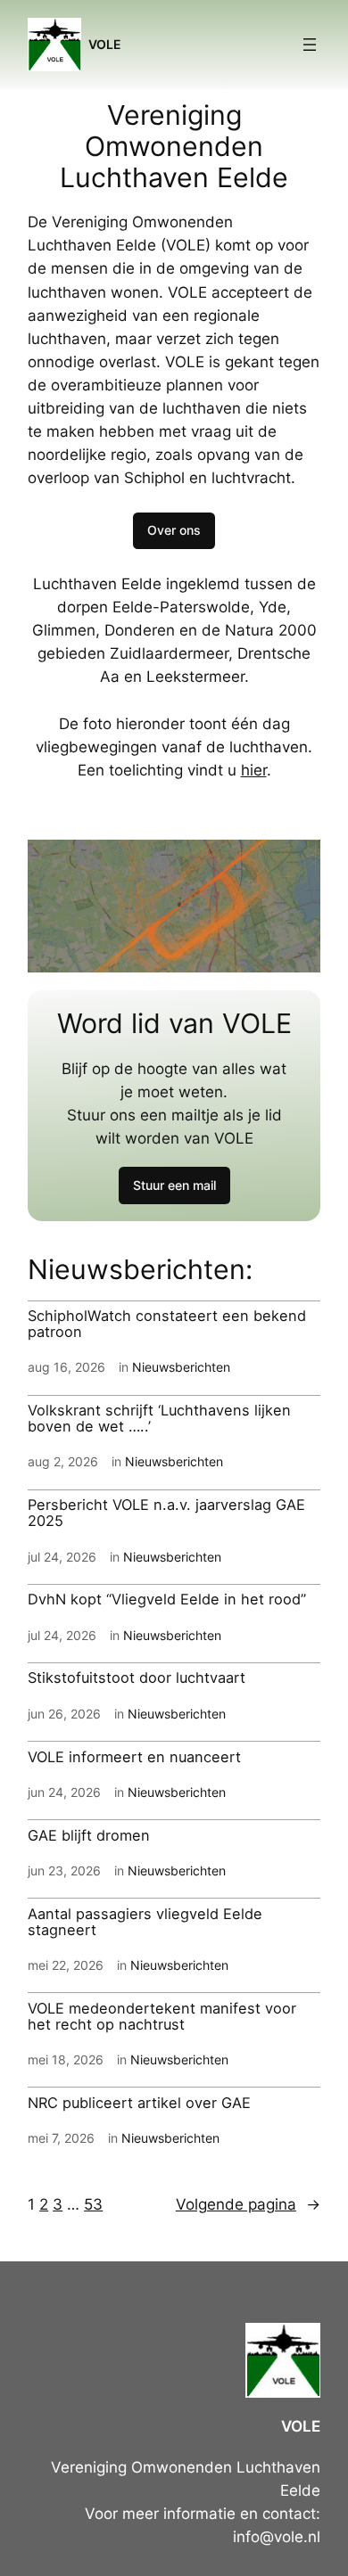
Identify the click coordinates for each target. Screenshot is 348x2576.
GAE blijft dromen (89, 1836)
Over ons (174, 530)
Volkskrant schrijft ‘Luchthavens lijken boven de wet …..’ (159, 1419)
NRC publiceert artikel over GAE (139, 2104)
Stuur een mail (174, 1185)
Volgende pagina (248, 2204)
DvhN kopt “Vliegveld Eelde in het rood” (167, 1600)
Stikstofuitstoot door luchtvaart (137, 1678)
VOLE (105, 44)
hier (254, 770)
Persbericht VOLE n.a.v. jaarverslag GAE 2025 (166, 1514)
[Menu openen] (310, 45)
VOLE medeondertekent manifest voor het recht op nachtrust (162, 2017)
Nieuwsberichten (181, 1367)
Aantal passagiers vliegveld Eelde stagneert (145, 1923)
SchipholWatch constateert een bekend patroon (167, 1325)
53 (93, 2204)
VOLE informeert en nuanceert (134, 1758)
